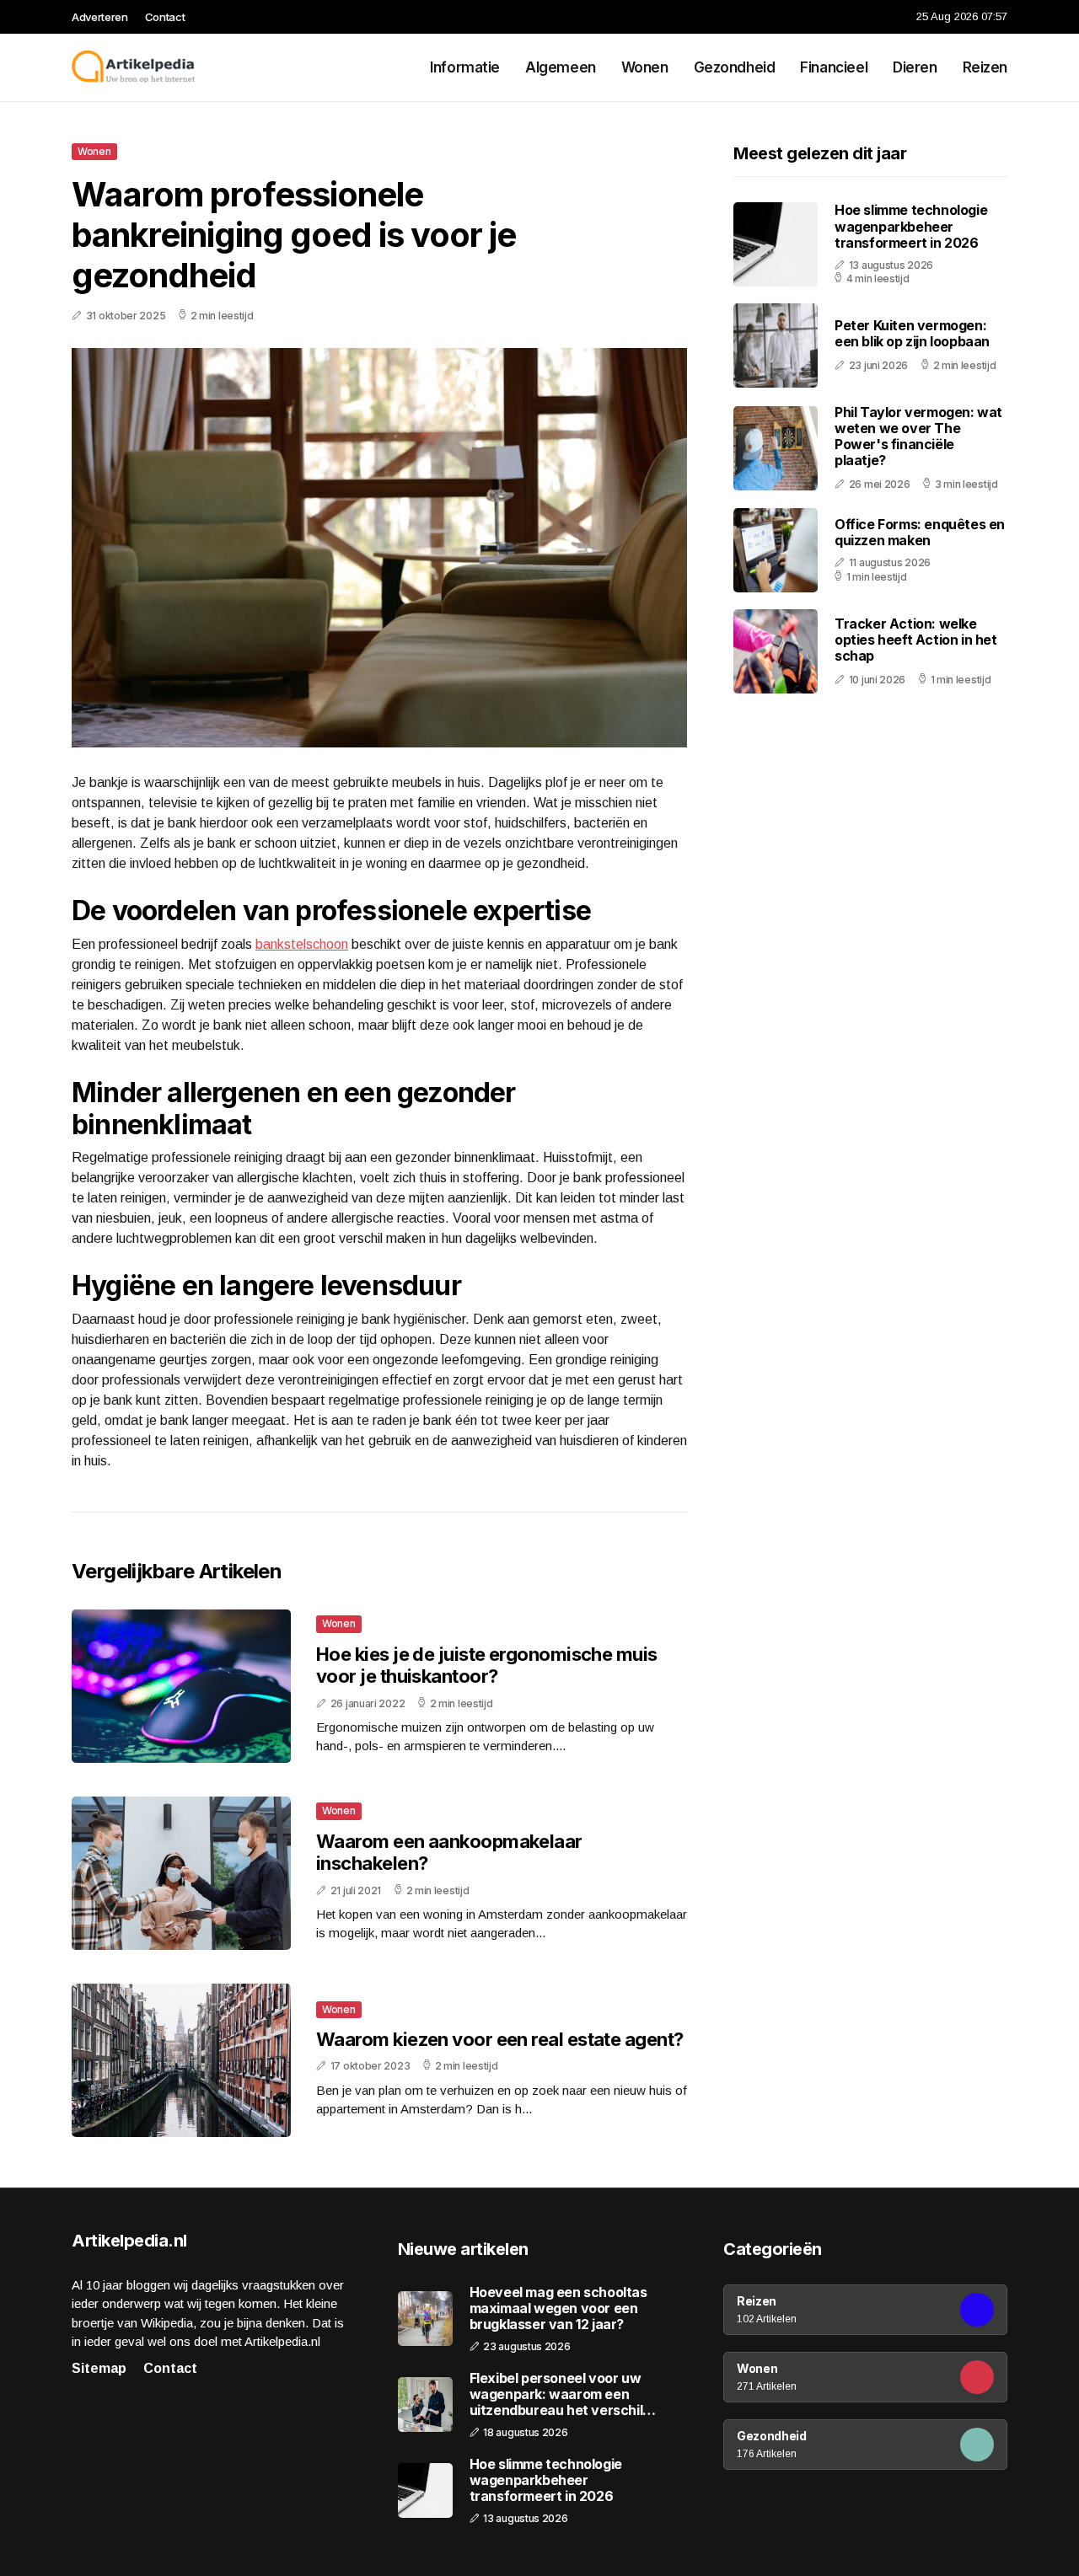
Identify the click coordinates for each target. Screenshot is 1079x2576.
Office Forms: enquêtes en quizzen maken (920, 533)
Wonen (645, 67)
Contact (165, 17)
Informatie (465, 67)
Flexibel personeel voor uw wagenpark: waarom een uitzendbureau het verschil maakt (556, 2395)
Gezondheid (735, 67)
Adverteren (100, 17)
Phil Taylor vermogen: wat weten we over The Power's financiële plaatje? (918, 436)
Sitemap (99, 2368)
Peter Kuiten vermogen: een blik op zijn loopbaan (912, 334)
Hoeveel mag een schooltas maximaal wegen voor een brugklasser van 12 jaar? (558, 2308)
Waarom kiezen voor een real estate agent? (499, 2039)
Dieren (915, 67)
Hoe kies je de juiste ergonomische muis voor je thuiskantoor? (487, 1665)
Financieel (834, 67)
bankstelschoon (302, 944)
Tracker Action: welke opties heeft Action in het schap (916, 640)
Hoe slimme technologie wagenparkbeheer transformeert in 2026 (911, 227)
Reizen (985, 67)
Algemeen (561, 67)
